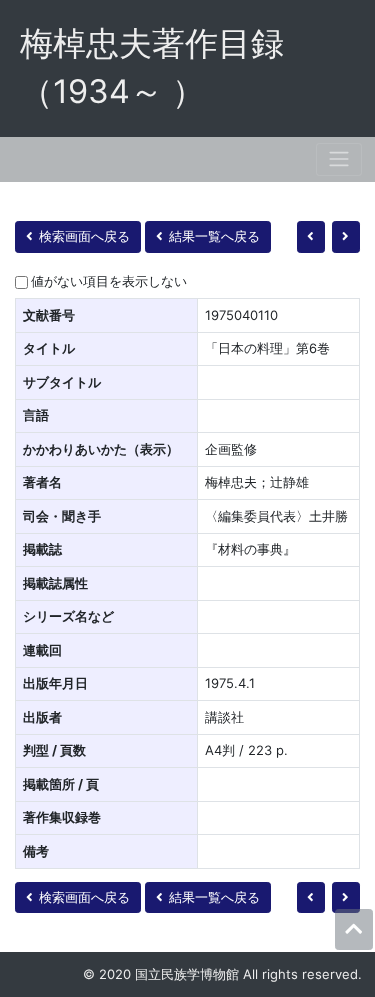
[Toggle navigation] (339, 159)
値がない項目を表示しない (109, 281)
